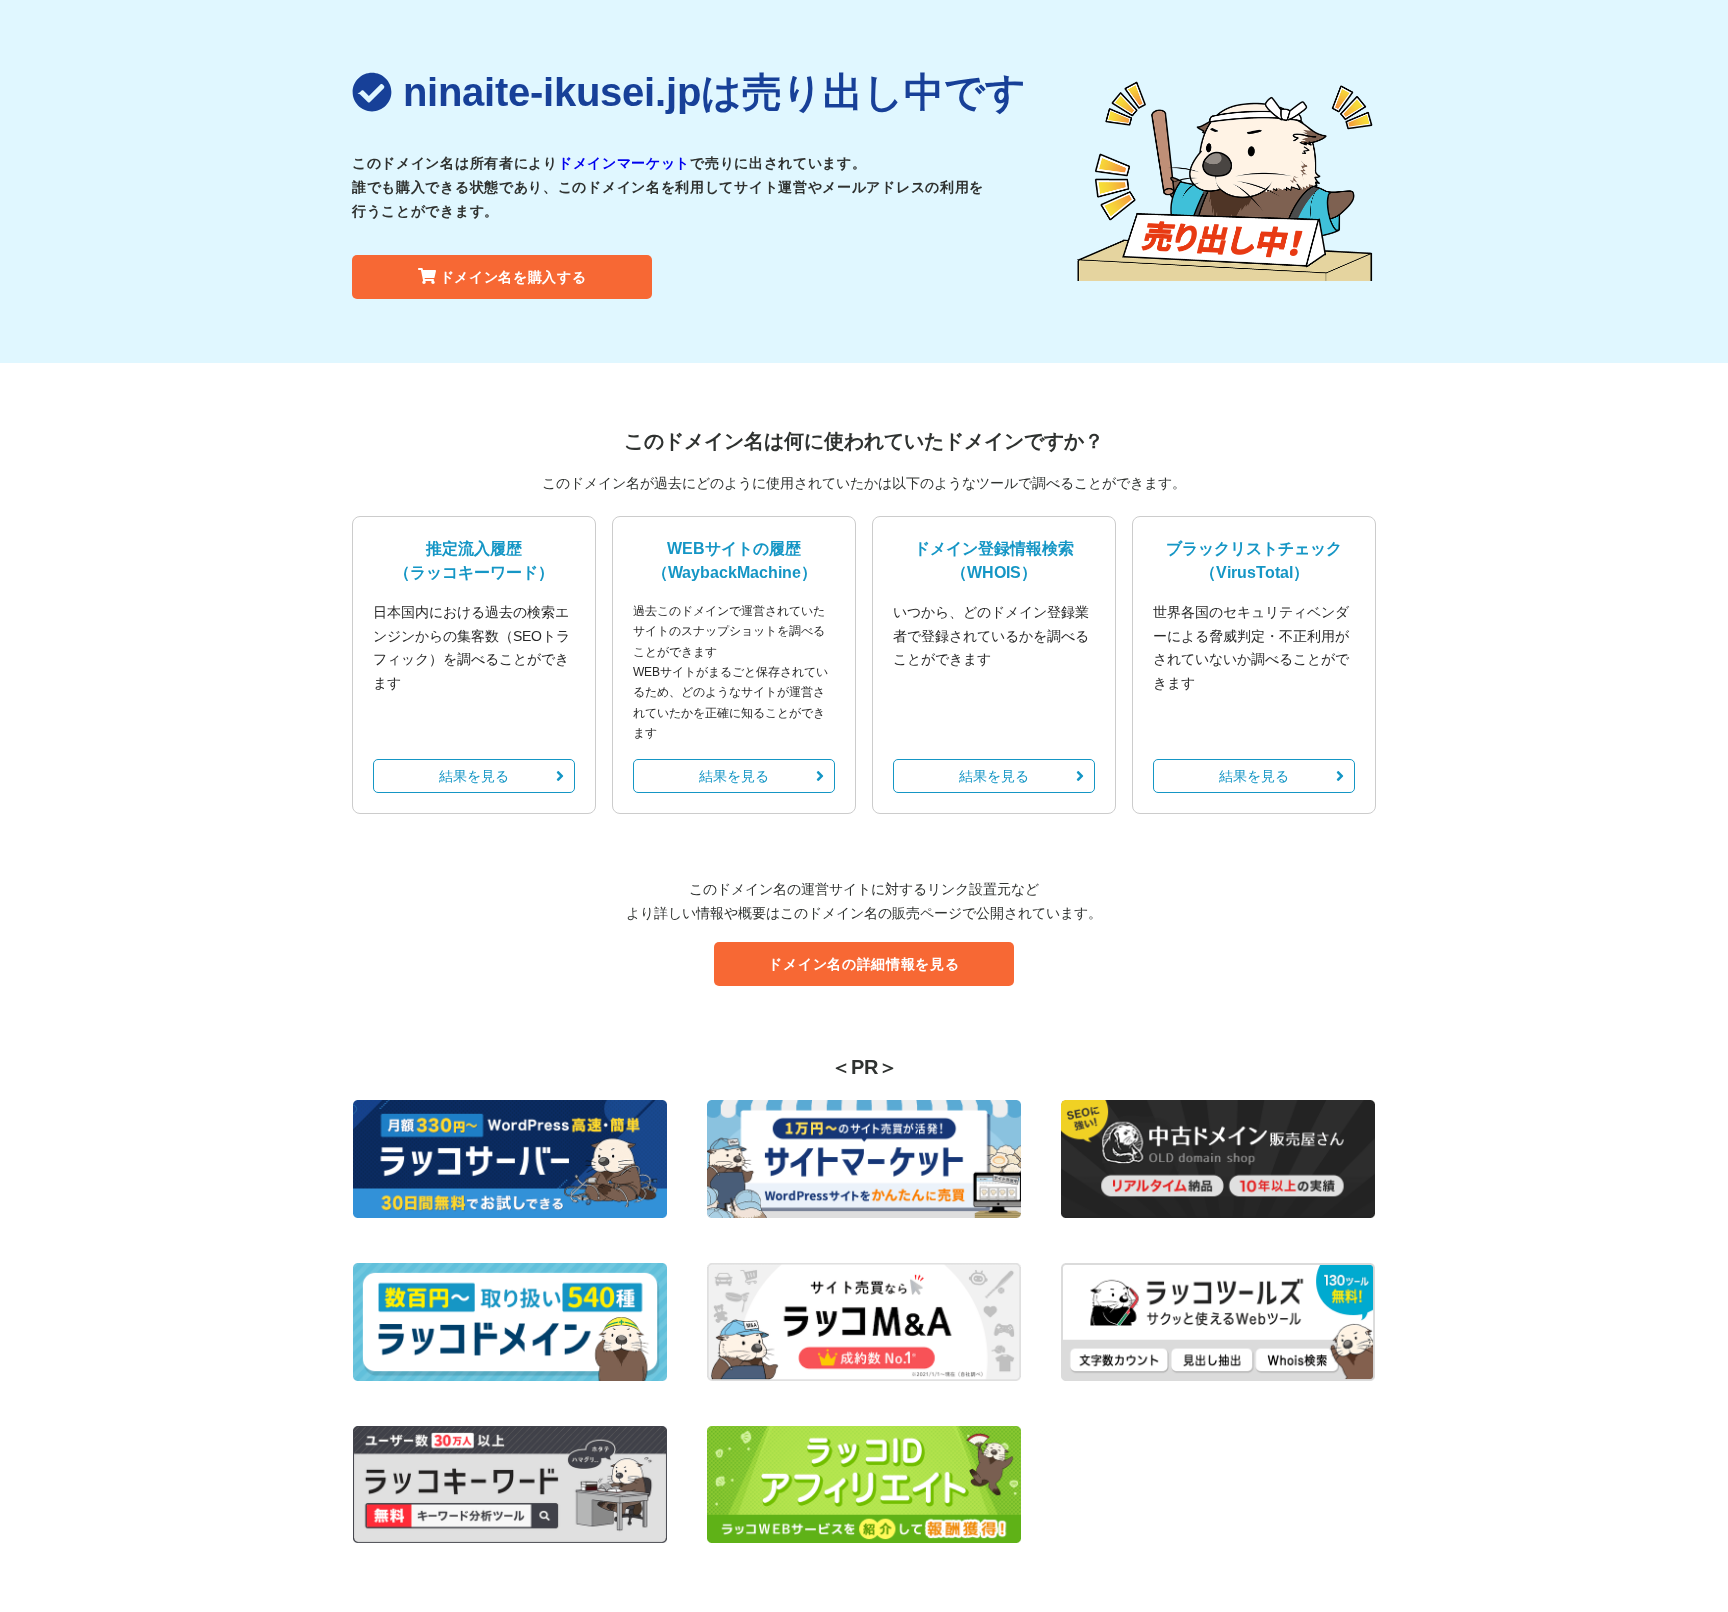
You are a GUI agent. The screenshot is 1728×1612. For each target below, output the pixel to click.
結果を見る (474, 776)
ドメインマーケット (624, 163)
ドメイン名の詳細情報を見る (863, 964)
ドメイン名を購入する (513, 277)
